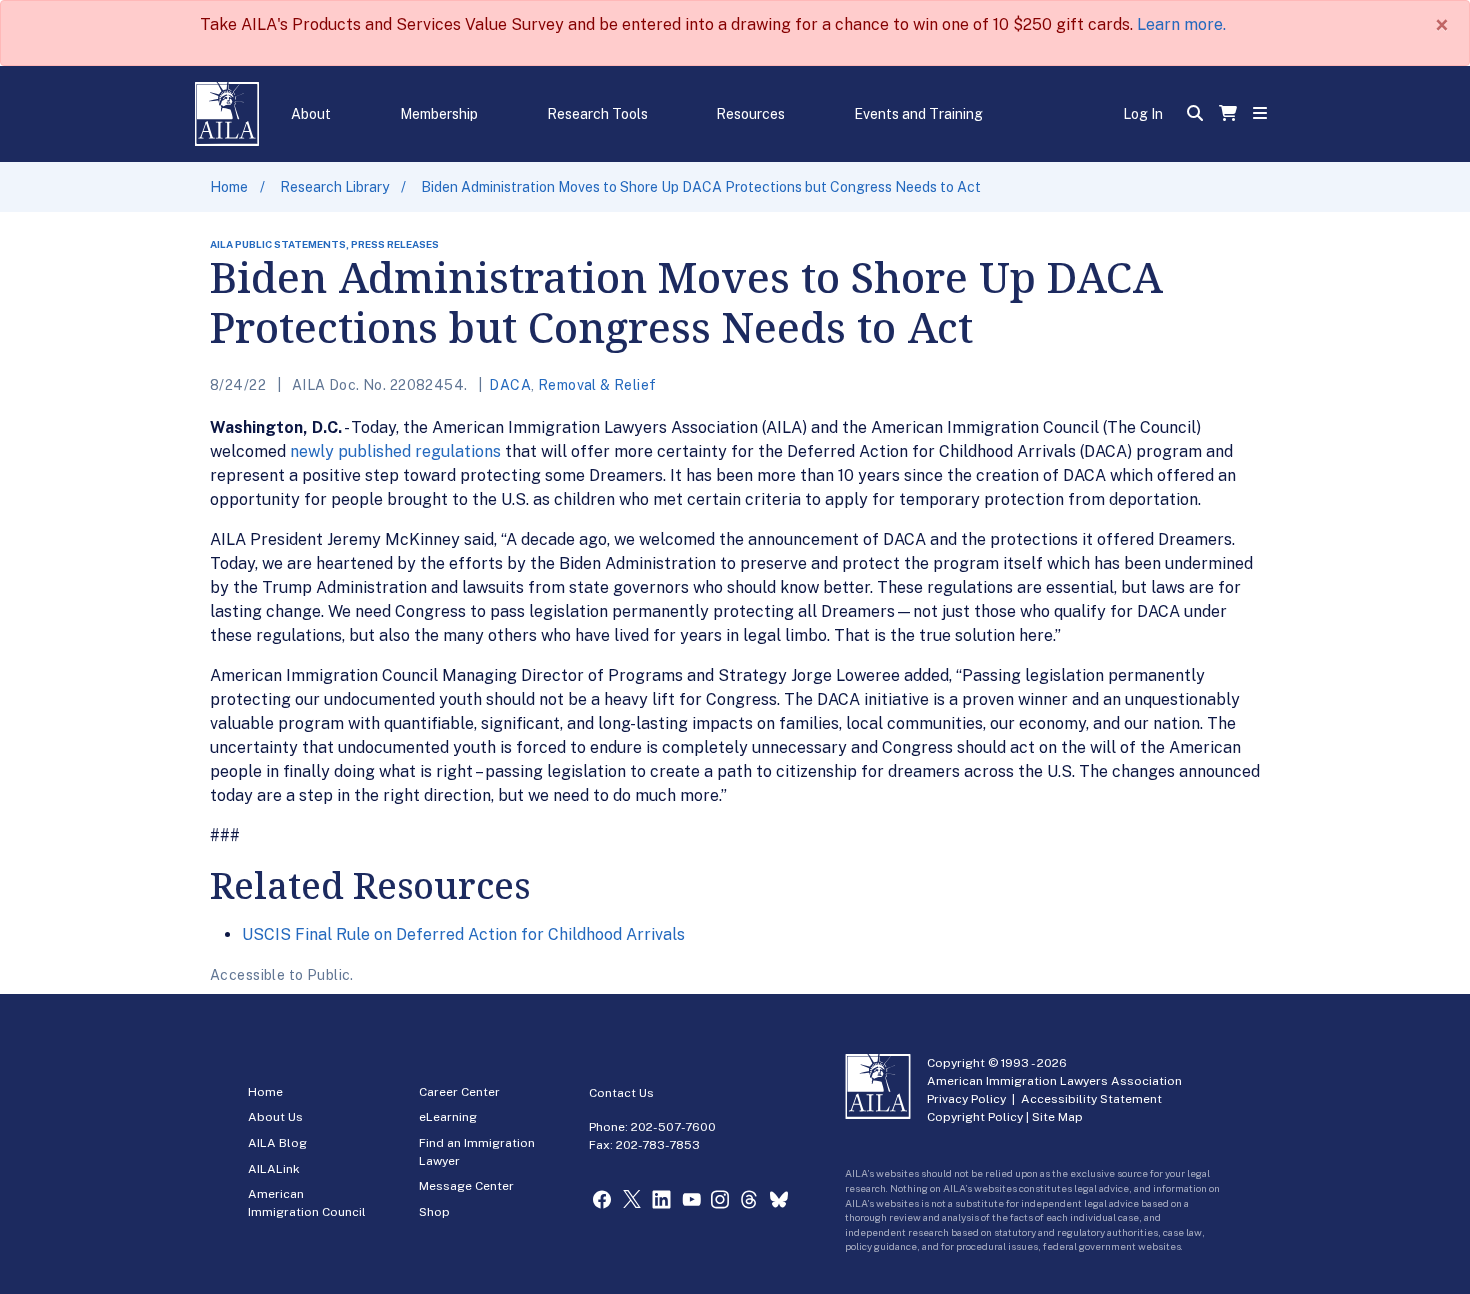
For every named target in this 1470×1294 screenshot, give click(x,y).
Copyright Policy (975, 1117)
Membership (439, 114)
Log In (1143, 114)
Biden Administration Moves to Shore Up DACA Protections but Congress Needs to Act (701, 187)
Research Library (334, 187)
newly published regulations (395, 451)
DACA (510, 385)
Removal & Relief (597, 385)
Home (229, 187)
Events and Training (918, 114)
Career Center (459, 1092)
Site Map (1057, 1117)
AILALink (274, 1169)
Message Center (466, 1186)
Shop (434, 1212)
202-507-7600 (673, 1127)
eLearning (448, 1117)
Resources (750, 114)
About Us (275, 1117)
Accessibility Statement (1091, 1099)
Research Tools (597, 114)
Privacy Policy (966, 1099)
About (311, 114)
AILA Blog (277, 1143)
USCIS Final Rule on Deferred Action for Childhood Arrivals (463, 934)
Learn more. (1181, 24)
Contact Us (621, 1093)
